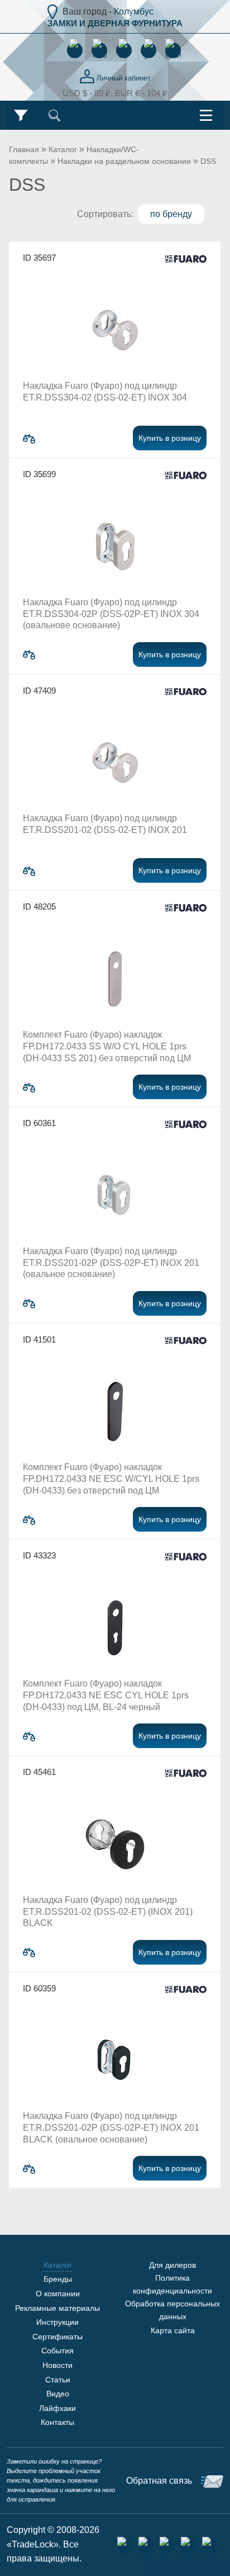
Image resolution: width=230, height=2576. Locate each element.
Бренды (58, 2279)
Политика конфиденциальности (172, 2284)
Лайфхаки (57, 2408)
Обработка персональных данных (172, 2310)
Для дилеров (172, 2265)
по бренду (171, 214)
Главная (24, 149)
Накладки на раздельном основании (124, 161)
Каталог (63, 149)
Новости (57, 2365)
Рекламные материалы (57, 2308)
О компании (58, 2294)
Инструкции (57, 2322)
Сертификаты (57, 2337)
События (57, 2351)
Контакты (57, 2422)
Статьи (58, 2380)
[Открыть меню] (206, 115)
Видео (58, 2394)
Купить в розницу (170, 438)
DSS (208, 161)
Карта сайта (173, 2330)
